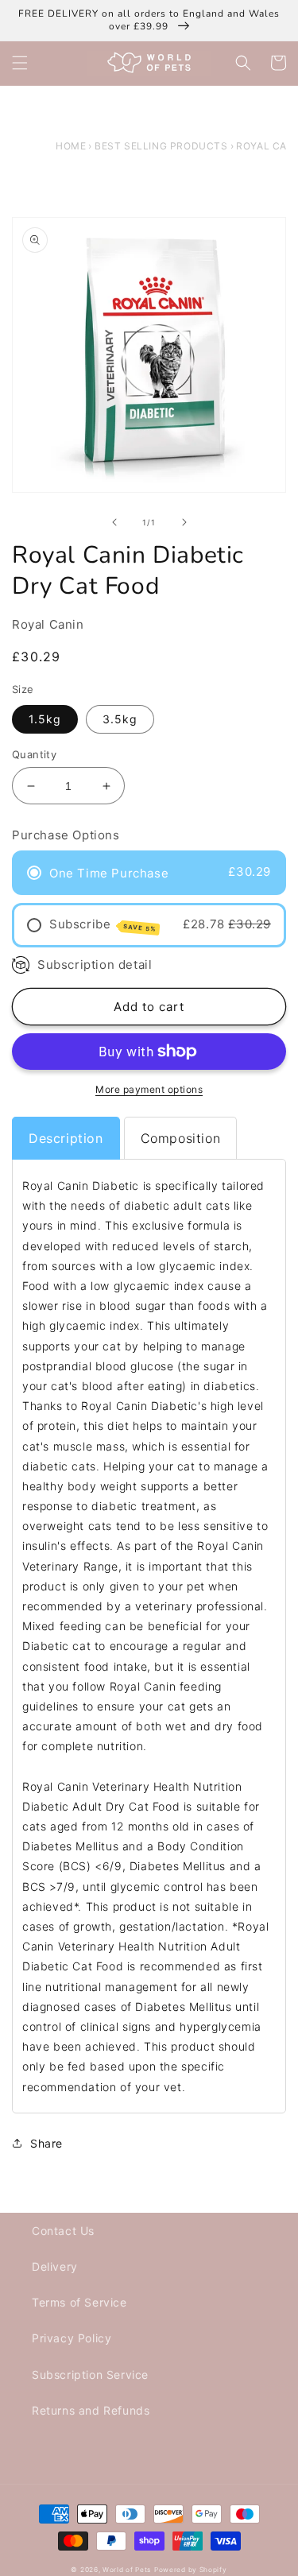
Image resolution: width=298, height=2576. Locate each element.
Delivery (55, 2266)
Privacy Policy (72, 2338)
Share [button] (46, 2143)
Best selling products (161, 146)
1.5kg (45, 719)
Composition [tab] (181, 1138)
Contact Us (63, 2231)
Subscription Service (90, 2375)
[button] (20, 63)
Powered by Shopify (191, 2570)
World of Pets (127, 2570)
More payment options (149, 1089)
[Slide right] (184, 522)
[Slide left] (114, 522)
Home (71, 146)
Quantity (34, 754)
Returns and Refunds (91, 2410)
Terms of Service (79, 2302)
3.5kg (120, 719)
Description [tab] (66, 1138)
